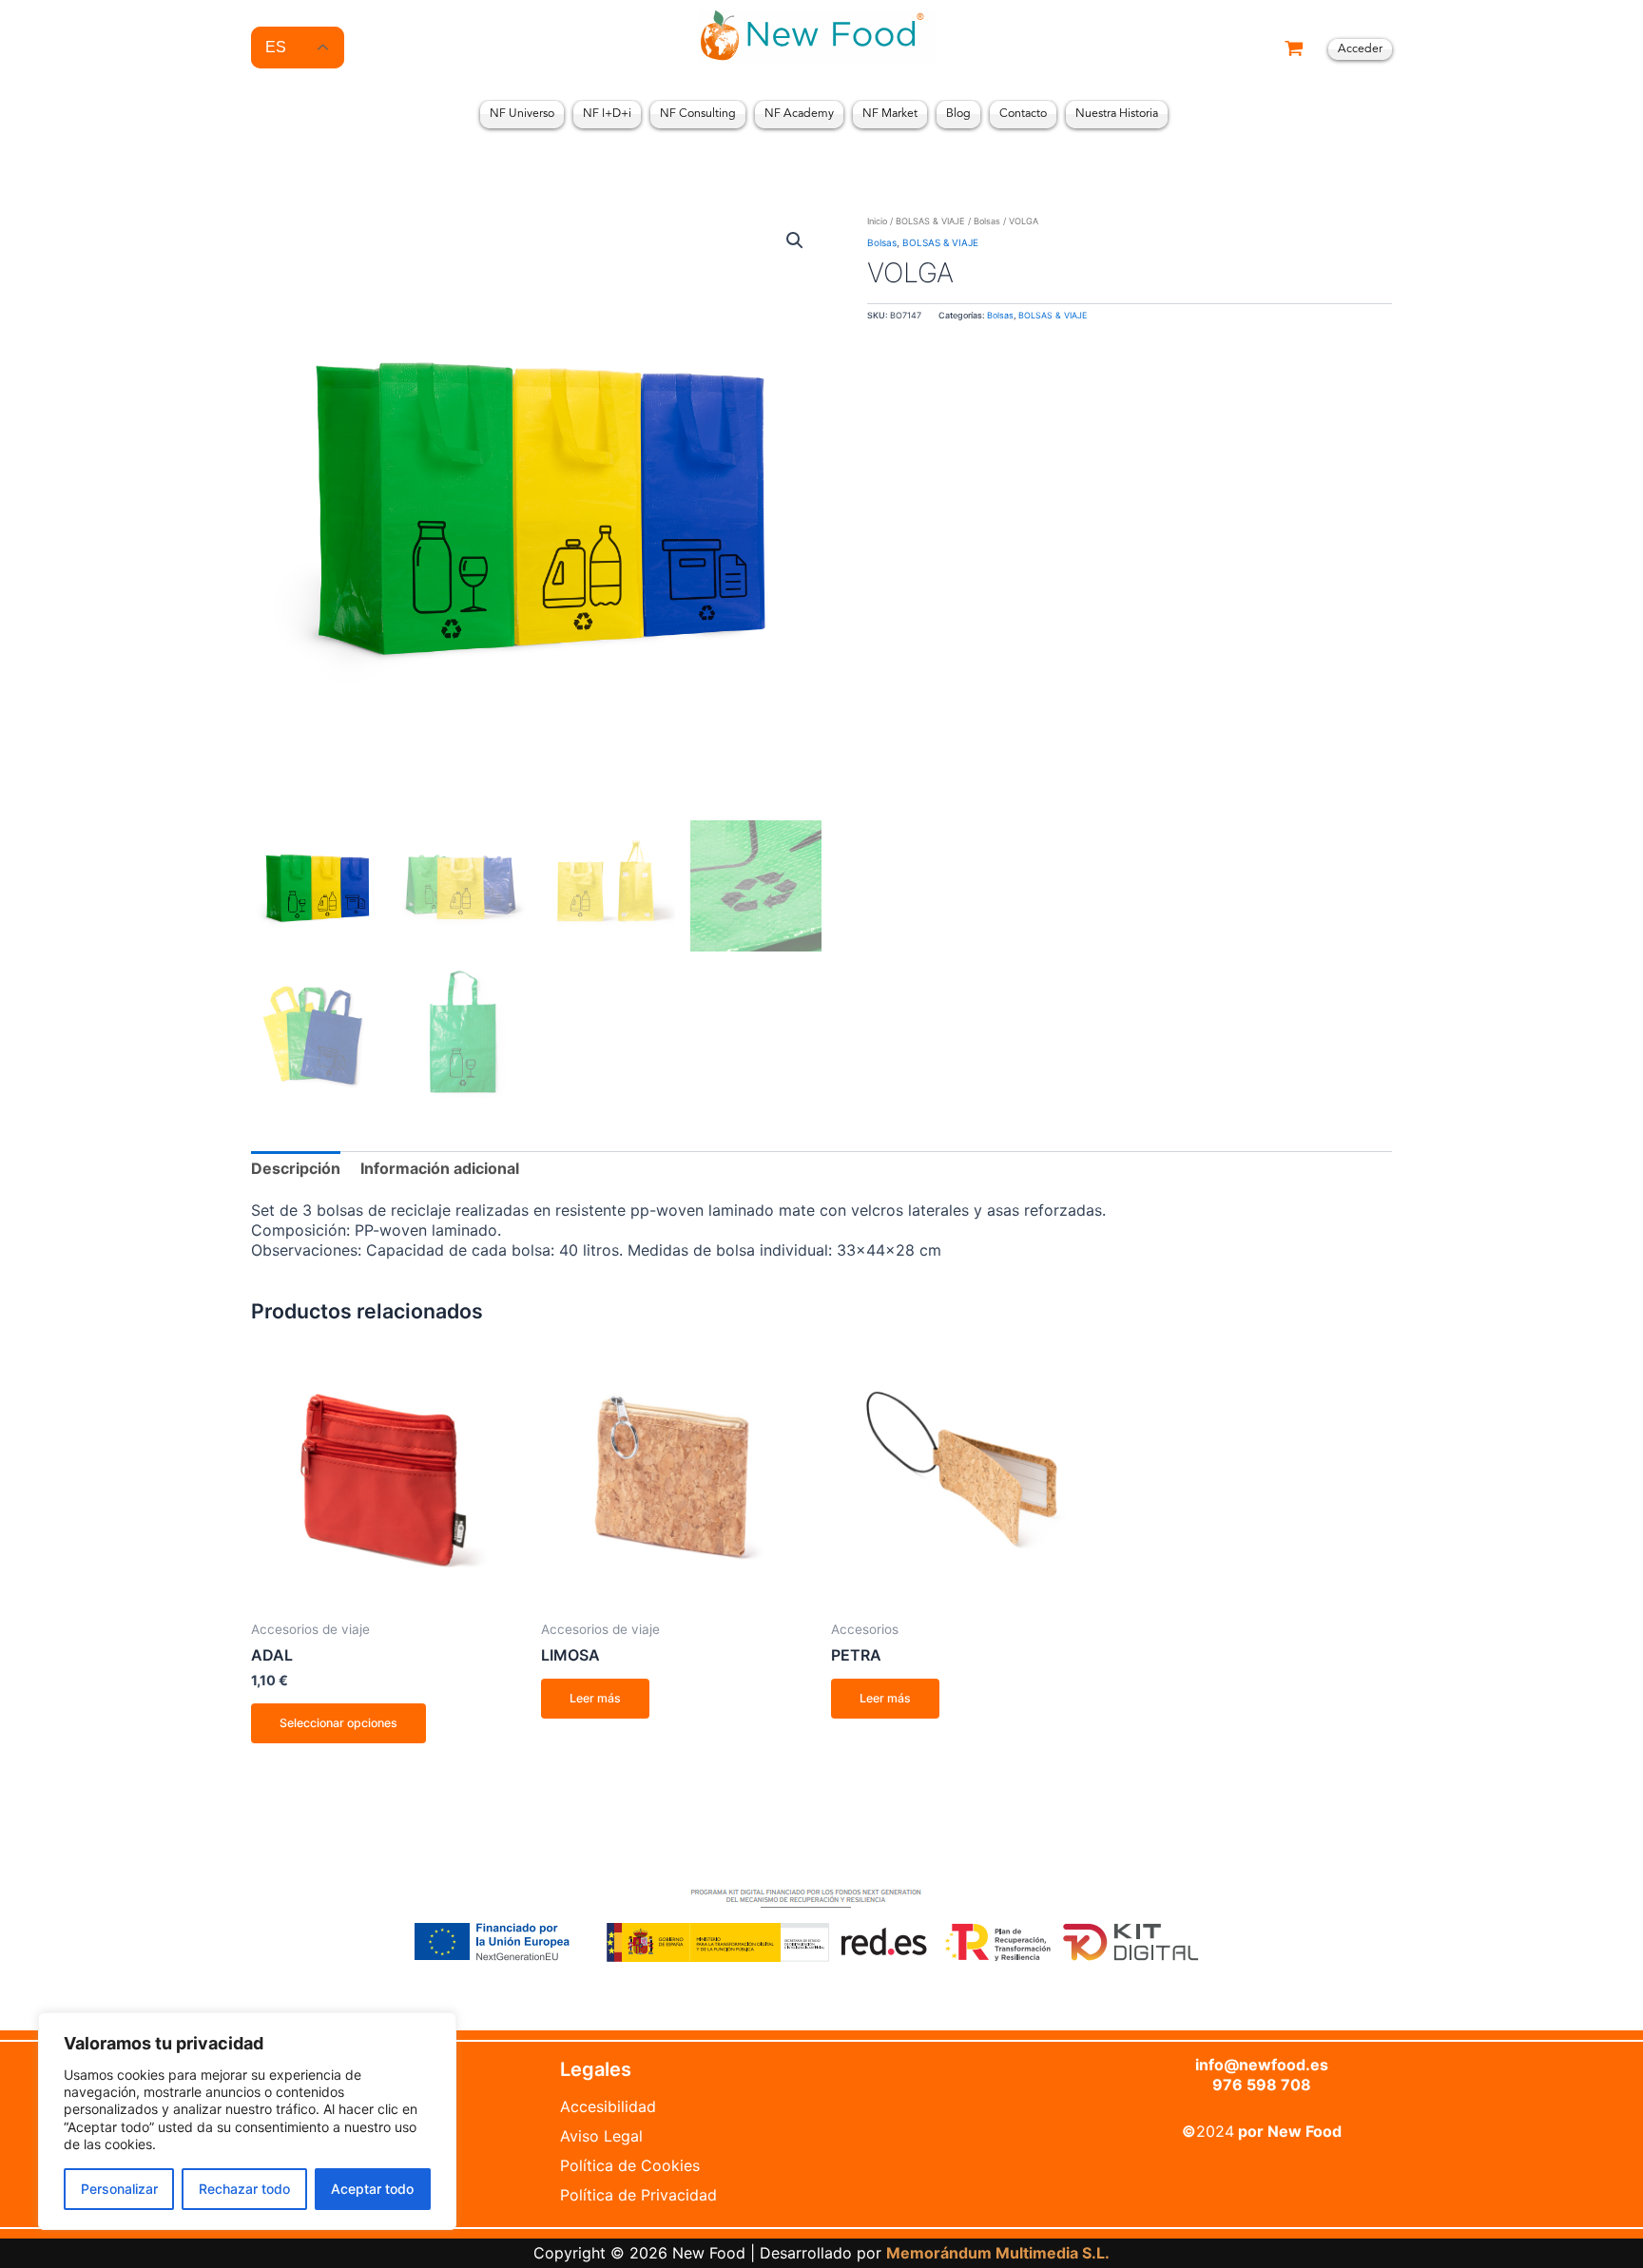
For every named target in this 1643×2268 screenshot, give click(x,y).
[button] (795, 240)
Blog (958, 114)
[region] (247, 2121)
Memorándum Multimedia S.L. (998, 2253)
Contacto (1023, 114)
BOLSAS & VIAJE (930, 221)
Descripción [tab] (296, 1168)
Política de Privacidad (638, 2195)
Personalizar (119, 2189)
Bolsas (987, 221)
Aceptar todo (372, 2189)
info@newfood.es (1262, 2065)
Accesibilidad (608, 2106)
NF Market (890, 114)
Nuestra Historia (1117, 114)
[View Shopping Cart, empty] (1294, 50)
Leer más (595, 1698)
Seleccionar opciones (338, 1723)
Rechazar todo (244, 2189)
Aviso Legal (601, 2136)
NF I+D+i (607, 114)
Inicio (877, 221)
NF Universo (522, 114)
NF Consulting (698, 114)
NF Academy (799, 114)
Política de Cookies (630, 2165)
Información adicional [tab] (440, 1168)
